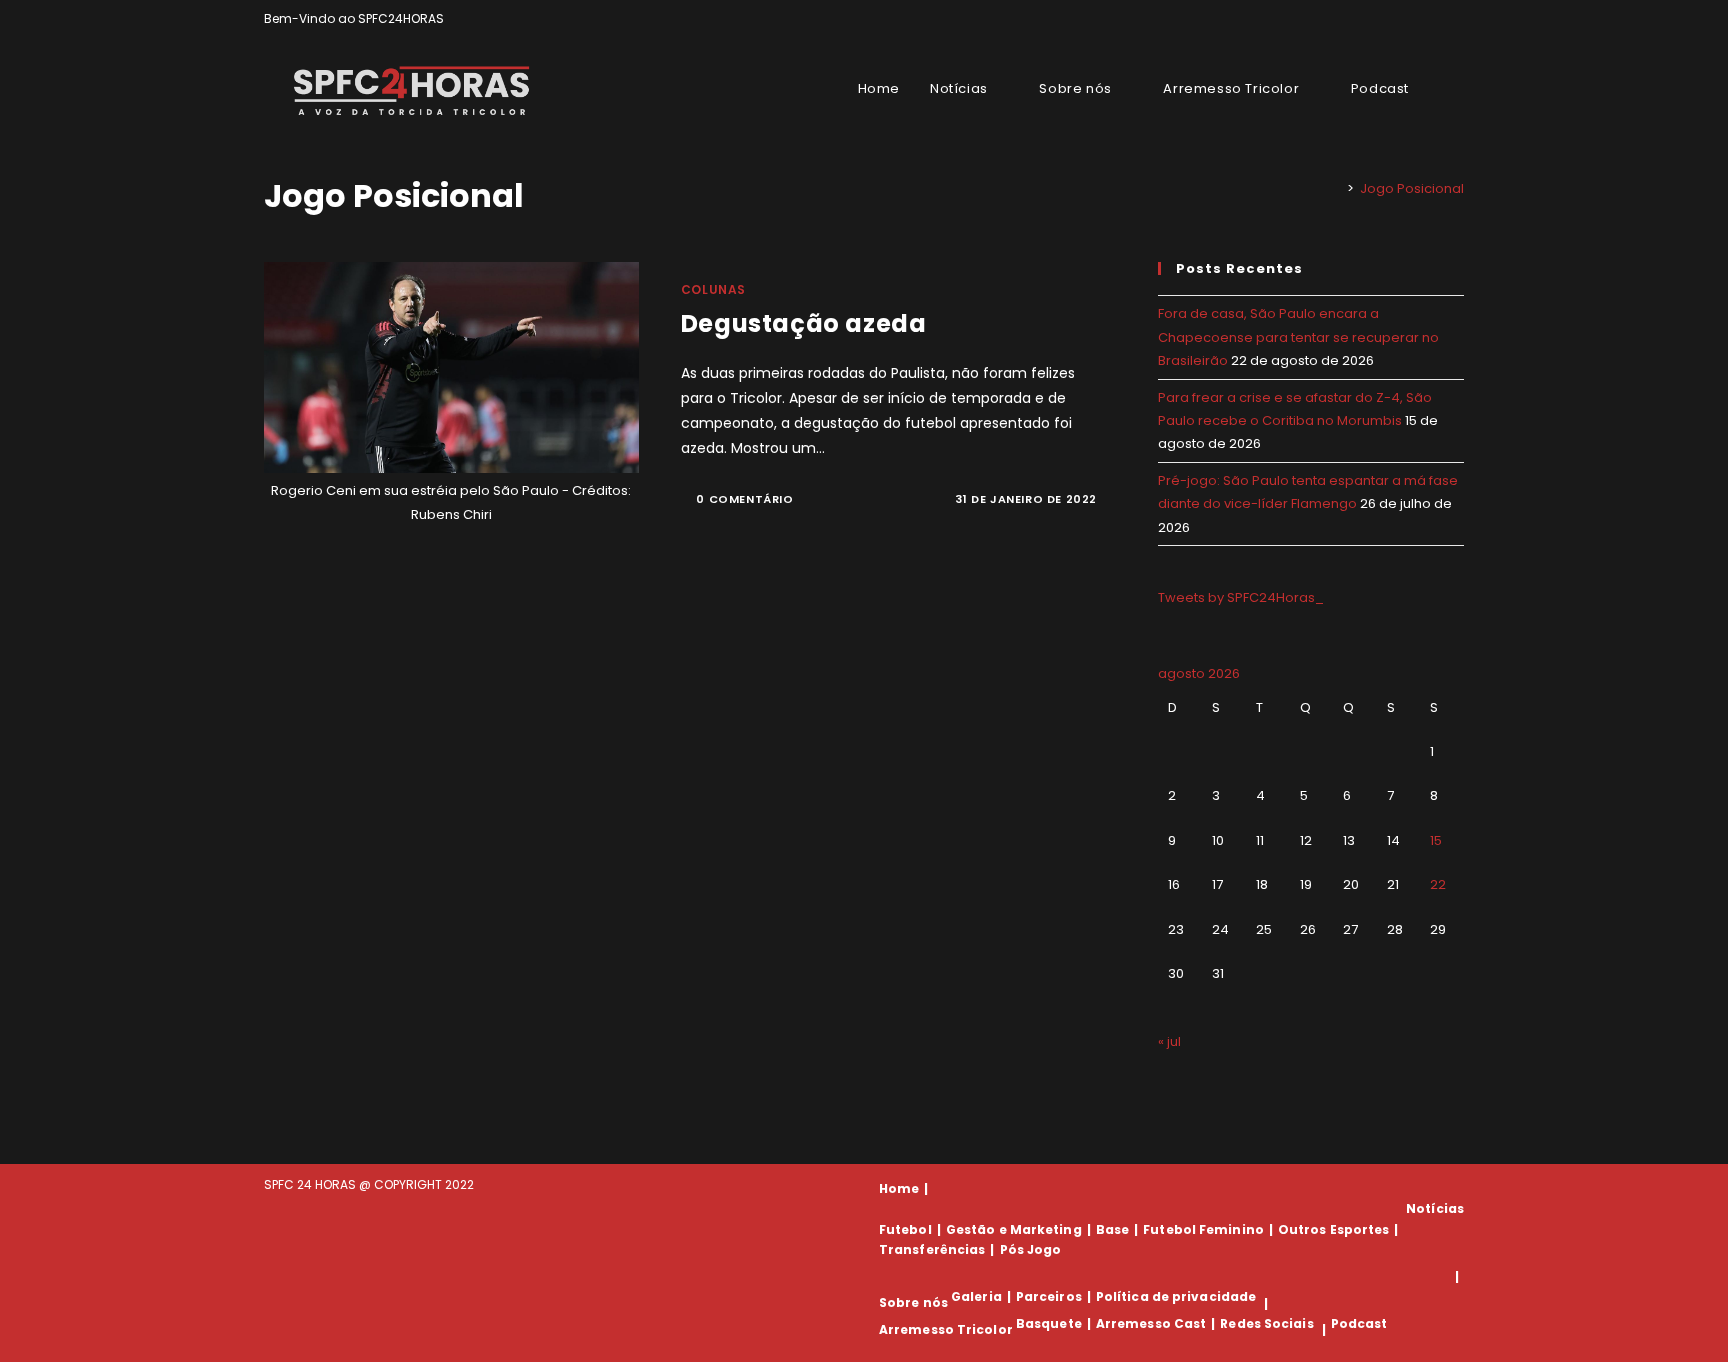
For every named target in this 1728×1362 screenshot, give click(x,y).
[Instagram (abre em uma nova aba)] (1435, 19)
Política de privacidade (1176, 1296)
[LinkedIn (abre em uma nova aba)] (1455, 19)
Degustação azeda (804, 323)
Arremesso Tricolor (946, 1329)
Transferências (932, 1249)
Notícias (1435, 1208)
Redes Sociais (1266, 1323)
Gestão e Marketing (1014, 1229)
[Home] (1336, 188)
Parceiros (1049, 1296)
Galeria (976, 1296)
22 (1438, 884)
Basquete (1049, 1323)
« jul (1169, 1041)
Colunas (713, 289)
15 (1436, 840)
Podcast (1359, 1323)
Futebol (905, 1229)
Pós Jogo (1031, 1249)
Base (1112, 1229)
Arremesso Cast (1151, 1323)
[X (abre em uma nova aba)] (1389, 19)
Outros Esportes (1334, 1229)
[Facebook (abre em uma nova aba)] (1412, 19)
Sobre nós (913, 1303)
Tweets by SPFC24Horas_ (1241, 597)
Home (899, 1188)
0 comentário (744, 499)
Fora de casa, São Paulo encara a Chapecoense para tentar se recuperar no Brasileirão (1298, 337)
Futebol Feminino (1203, 1229)
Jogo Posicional (1412, 188)
